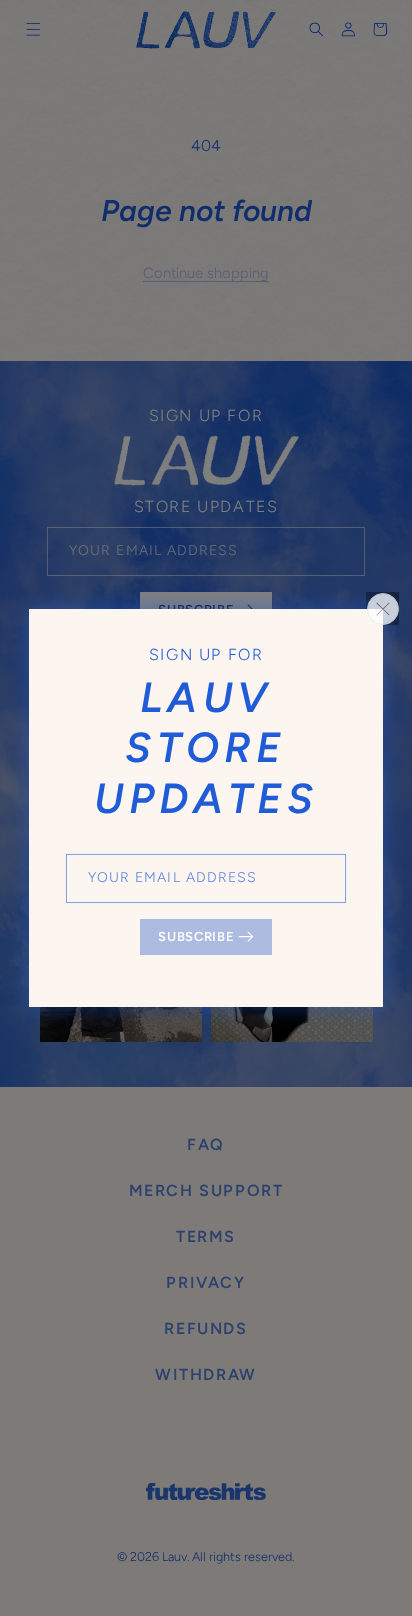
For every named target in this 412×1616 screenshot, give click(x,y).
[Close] (383, 609)
